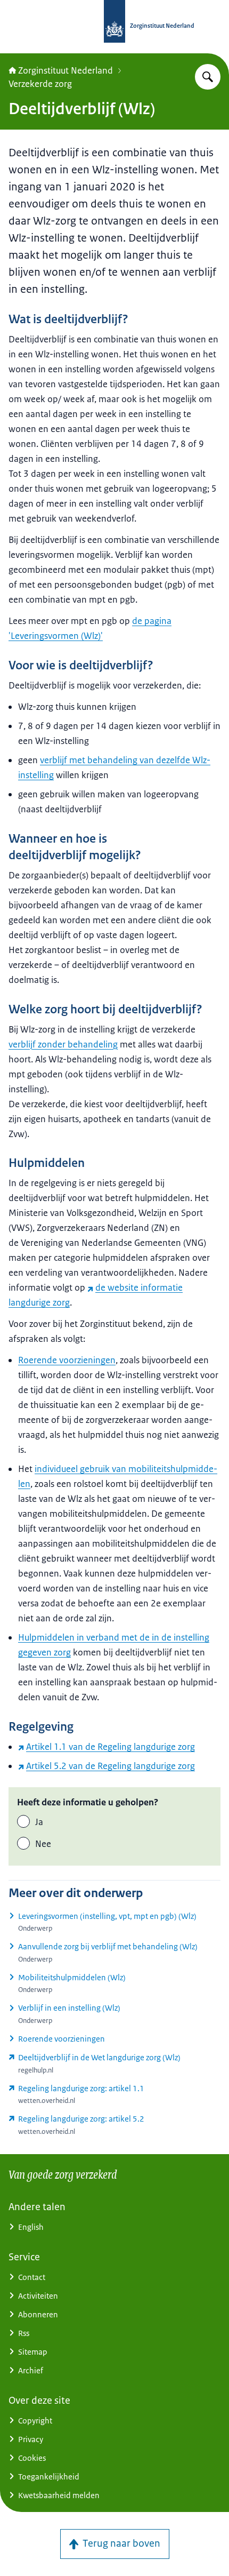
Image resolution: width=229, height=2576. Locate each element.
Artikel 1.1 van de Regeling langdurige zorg (111, 1747)
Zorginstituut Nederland (66, 70)
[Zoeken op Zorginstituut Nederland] (208, 77)
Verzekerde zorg (40, 84)
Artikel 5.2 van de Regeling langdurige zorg (111, 1766)
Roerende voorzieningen (67, 1360)
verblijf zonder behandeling (63, 1044)
